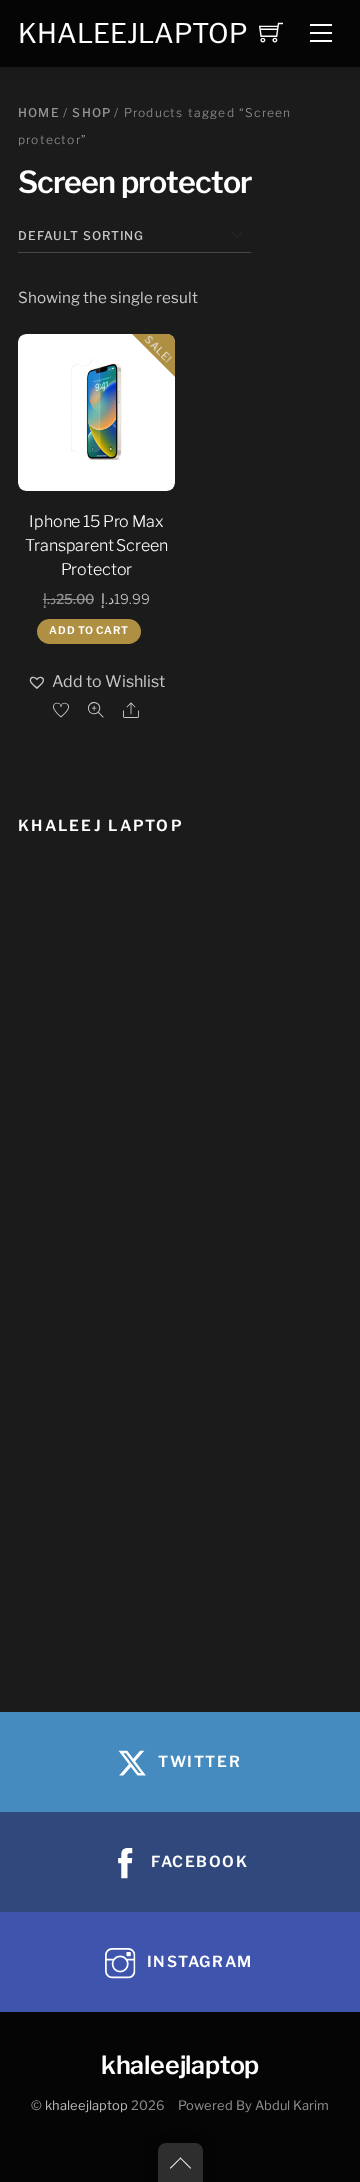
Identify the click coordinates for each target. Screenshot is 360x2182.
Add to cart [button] (88, 630)
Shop (91, 112)
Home (39, 112)
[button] (96, 681)
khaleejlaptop (86, 2105)
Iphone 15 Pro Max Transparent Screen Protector (96, 545)
